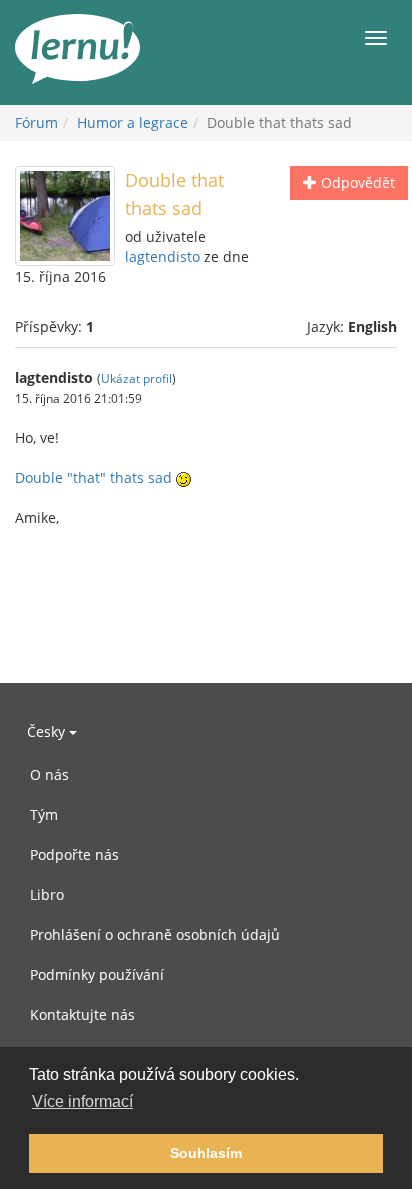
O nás (49, 774)
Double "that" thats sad (93, 477)
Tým (44, 814)
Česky (48, 731)
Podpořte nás (74, 854)
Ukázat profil (136, 378)
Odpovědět (356, 182)
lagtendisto (162, 256)
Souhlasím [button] (206, 1153)
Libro (47, 894)
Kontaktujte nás (82, 1014)
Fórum (36, 122)
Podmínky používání (97, 974)
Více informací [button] (82, 1101)
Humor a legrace (132, 122)
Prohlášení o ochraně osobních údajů (155, 934)
